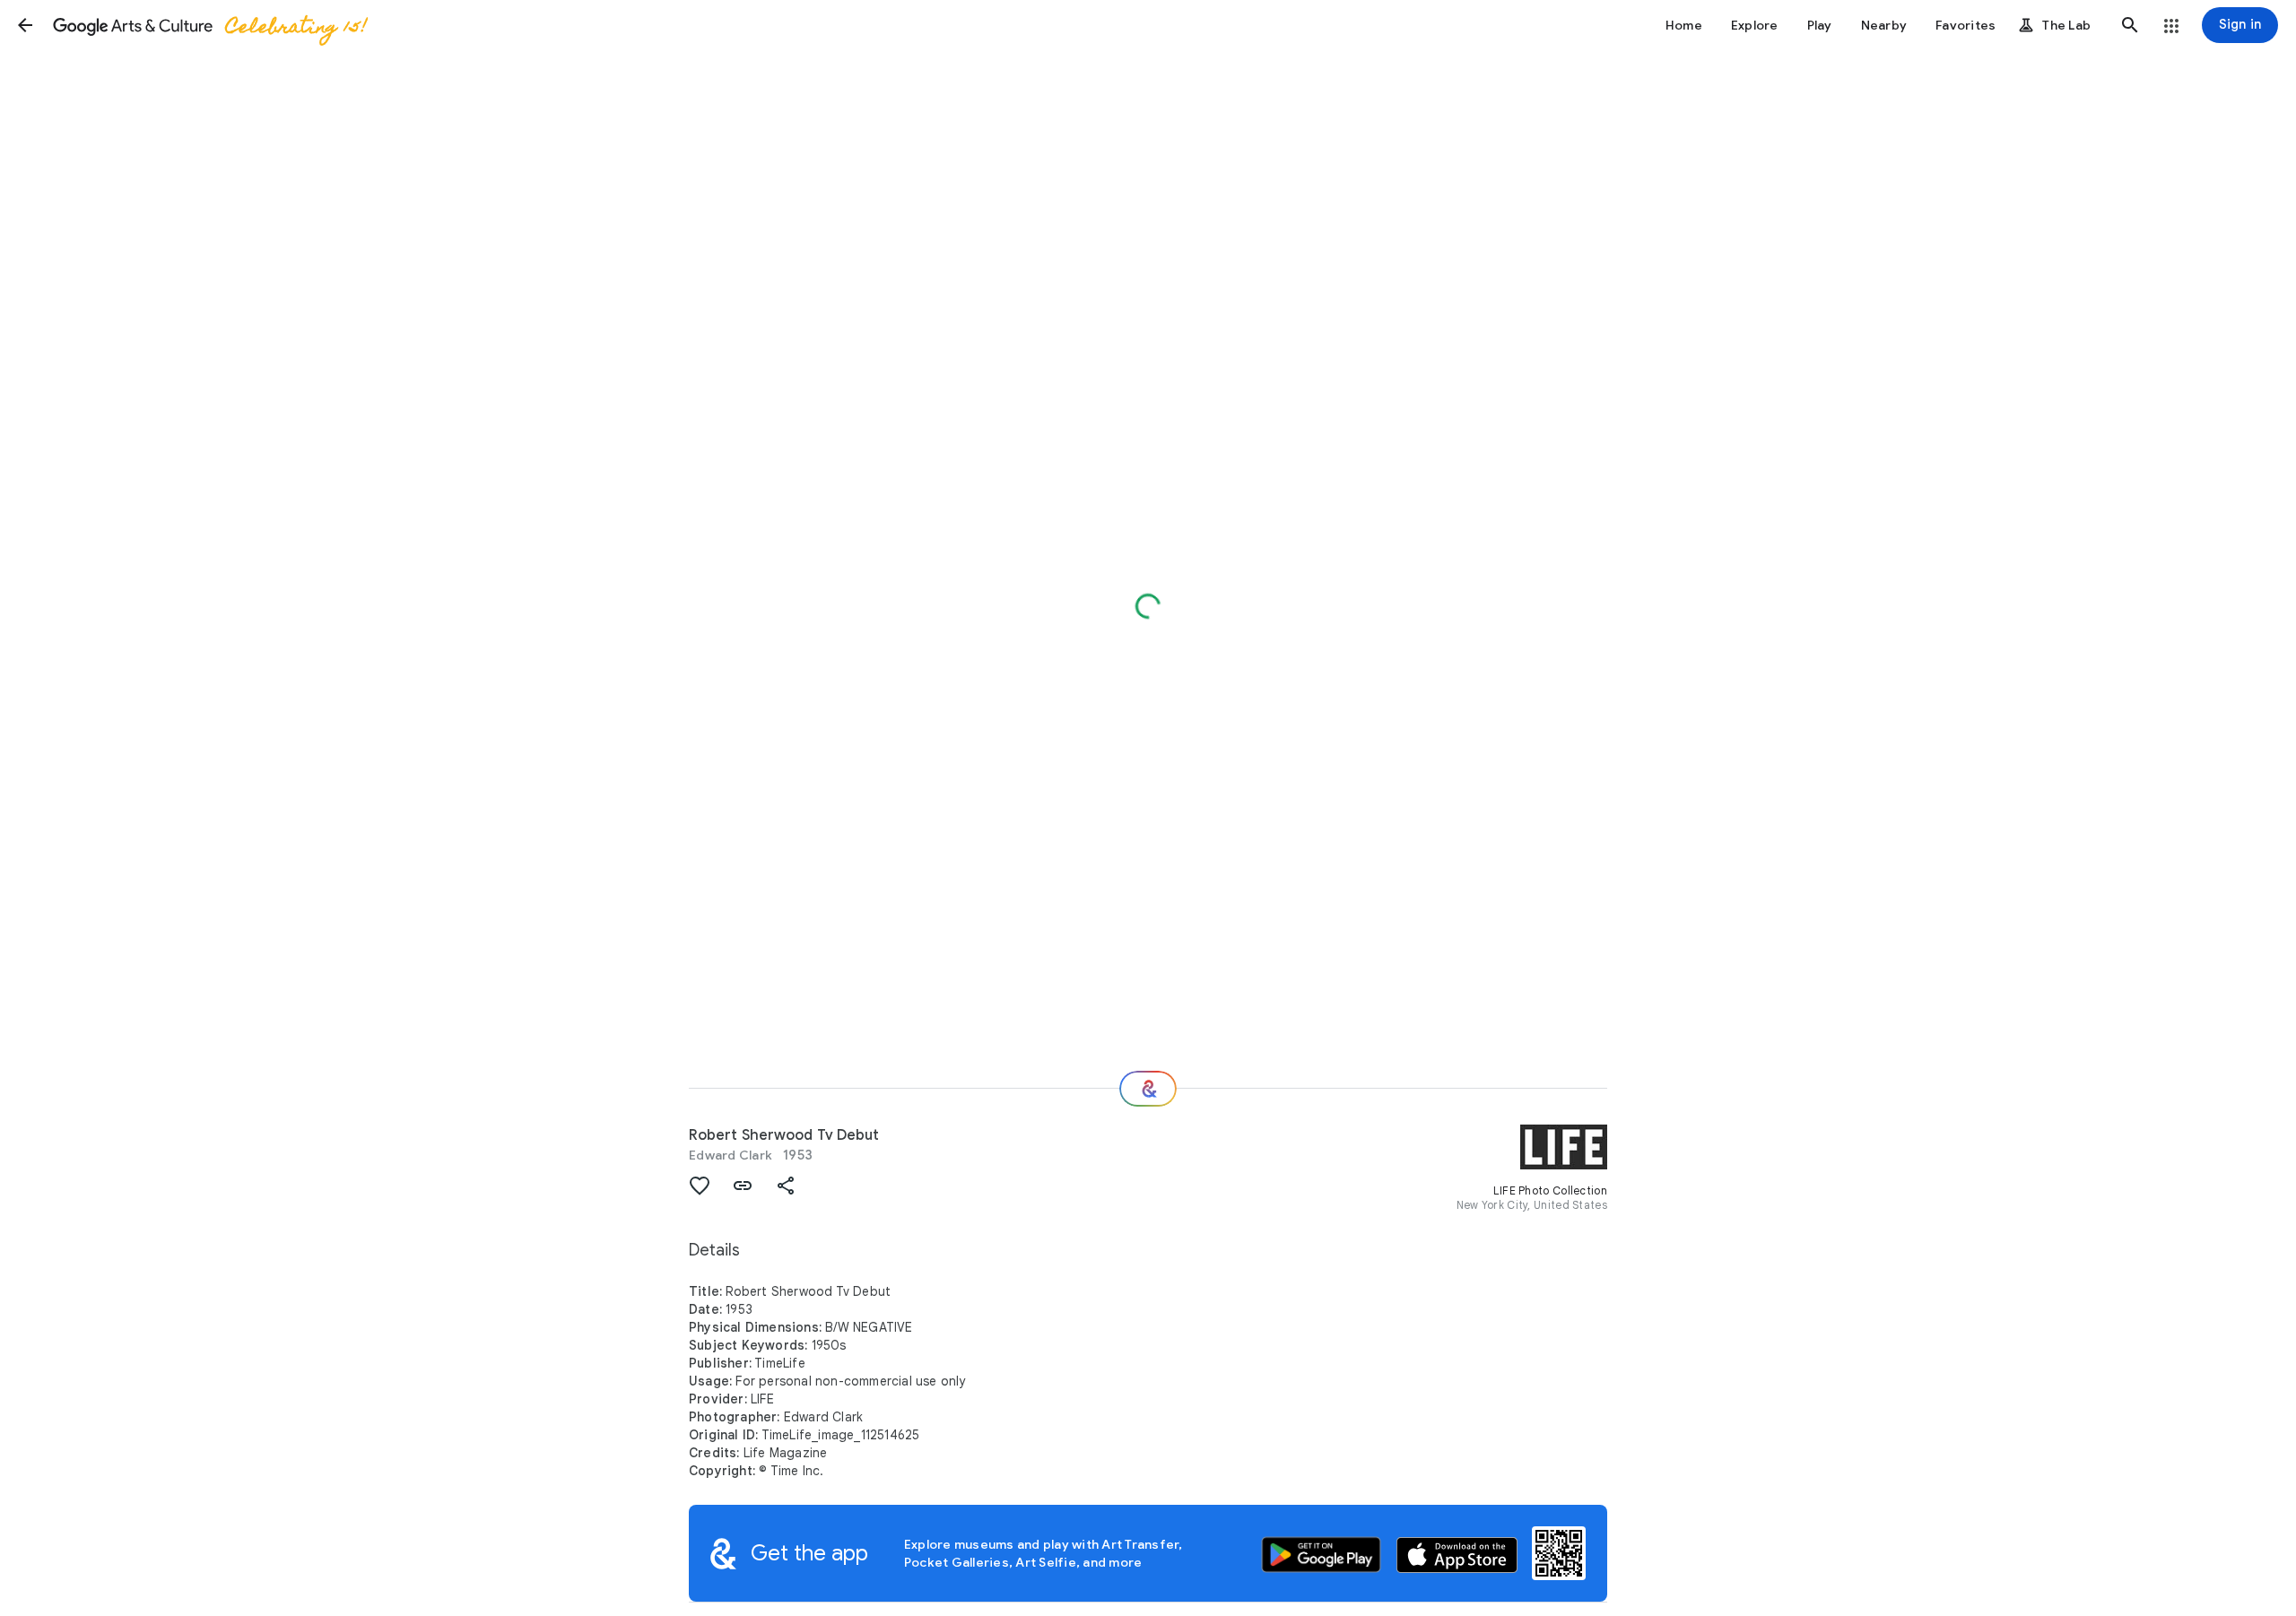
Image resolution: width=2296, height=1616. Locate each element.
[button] (25, 25)
